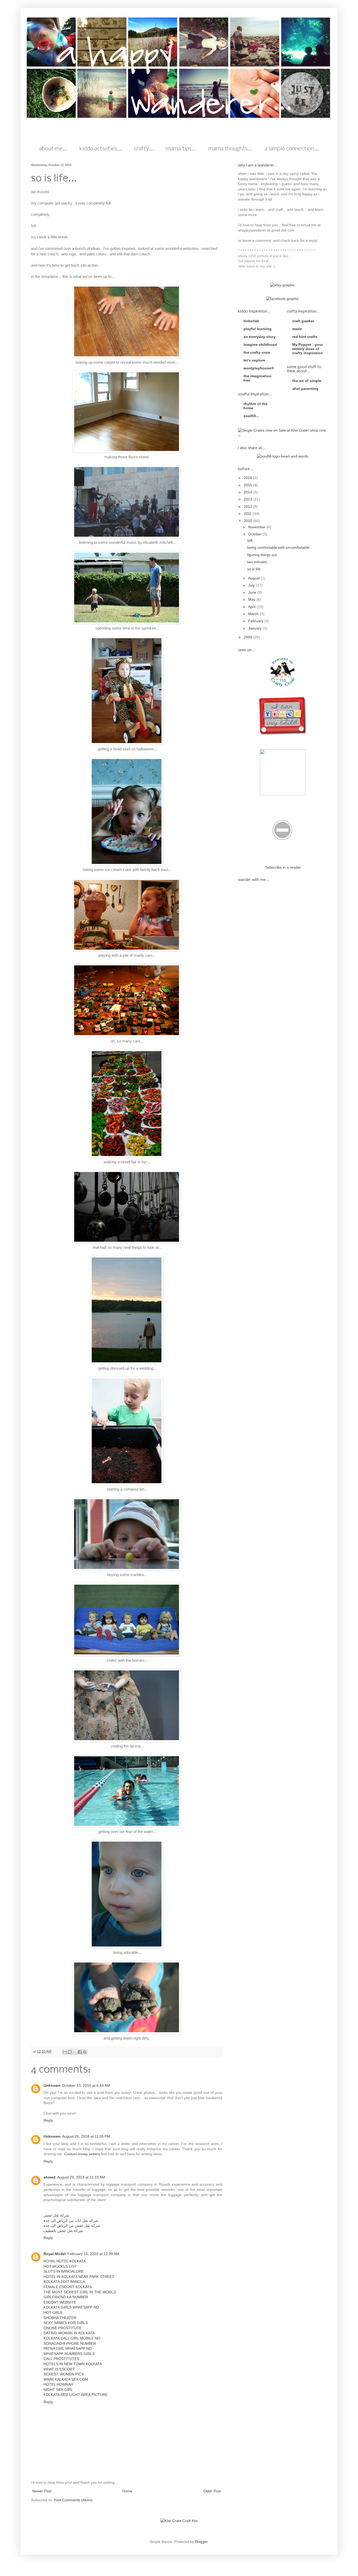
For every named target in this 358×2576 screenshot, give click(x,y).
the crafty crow (257, 352)
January (255, 628)
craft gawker (303, 321)
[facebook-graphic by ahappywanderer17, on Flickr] (283, 299)
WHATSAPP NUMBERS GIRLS (69, 2354)
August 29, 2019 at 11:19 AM (81, 2177)
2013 (248, 499)
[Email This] (65, 2052)
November (257, 527)
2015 (248, 485)
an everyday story (259, 337)
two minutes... (259, 562)
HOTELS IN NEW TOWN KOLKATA (73, 2364)
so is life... (255, 569)
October (255, 534)
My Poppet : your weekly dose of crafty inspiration (308, 349)
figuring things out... (264, 555)
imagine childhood (260, 345)
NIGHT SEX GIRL (58, 2390)
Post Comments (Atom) (73, 2500)
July (252, 585)
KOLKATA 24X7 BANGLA (64, 2282)
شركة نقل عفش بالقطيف (63, 2231)
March (254, 614)
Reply (48, 2120)
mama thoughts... (230, 149)
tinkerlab (251, 321)
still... (251, 540)
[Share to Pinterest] (85, 2052)
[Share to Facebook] (80, 2052)
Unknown (52, 2085)
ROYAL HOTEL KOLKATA (65, 2261)
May (252, 599)
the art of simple (307, 381)
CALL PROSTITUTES (61, 2359)
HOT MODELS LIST (60, 2266)
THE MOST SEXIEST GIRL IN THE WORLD (80, 2292)
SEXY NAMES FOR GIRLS (66, 2323)
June (253, 592)
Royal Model (55, 2254)
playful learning (257, 329)
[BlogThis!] (70, 2052)
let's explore (254, 360)
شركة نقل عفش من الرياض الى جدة (72, 2225)
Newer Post (42, 2491)
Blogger (201, 2542)
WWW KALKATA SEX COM (66, 2379)
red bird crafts (305, 337)
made (297, 329)
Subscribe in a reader (283, 867)
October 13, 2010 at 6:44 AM (86, 2085)
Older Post (212, 2491)
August (254, 578)
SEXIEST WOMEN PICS (64, 2374)
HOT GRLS (53, 2313)
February (256, 621)
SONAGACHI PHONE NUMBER (70, 2343)
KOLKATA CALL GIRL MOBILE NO (72, 2338)
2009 (248, 637)
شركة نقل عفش (56, 2215)
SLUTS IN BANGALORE (64, 2271)
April (252, 607)
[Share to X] (75, 2052)
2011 (248, 514)
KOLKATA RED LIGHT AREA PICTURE (75, 2395)
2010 (248, 521)
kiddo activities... (101, 149)
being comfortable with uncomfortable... (280, 547)
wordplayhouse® (259, 368)
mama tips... (181, 149)
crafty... (144, 149)
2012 (248, 507)
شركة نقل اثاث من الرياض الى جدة (71, 2220)
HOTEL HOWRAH (58, 2384)
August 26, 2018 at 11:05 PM (86, 2136)
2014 (248, 492)
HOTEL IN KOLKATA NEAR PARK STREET (79, 2277)
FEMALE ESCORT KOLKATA (68, 2287)
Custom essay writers (82, 2154)
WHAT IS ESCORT (59, 2369)
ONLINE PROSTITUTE (63, 2328)
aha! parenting (305, 389)
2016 (248, 478)
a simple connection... (292, 149)
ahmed (50, 2177)
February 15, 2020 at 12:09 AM (93, 2254)
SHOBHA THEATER (60, 2318)
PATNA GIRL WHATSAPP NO (68, 2348)
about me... (53, 149)
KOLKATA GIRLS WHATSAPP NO (71, 2307)
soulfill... (251, 416)
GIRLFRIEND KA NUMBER (66, 2297)
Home (127, 2491)
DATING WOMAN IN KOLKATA (69, 2333)
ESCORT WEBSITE (60, 2302)
